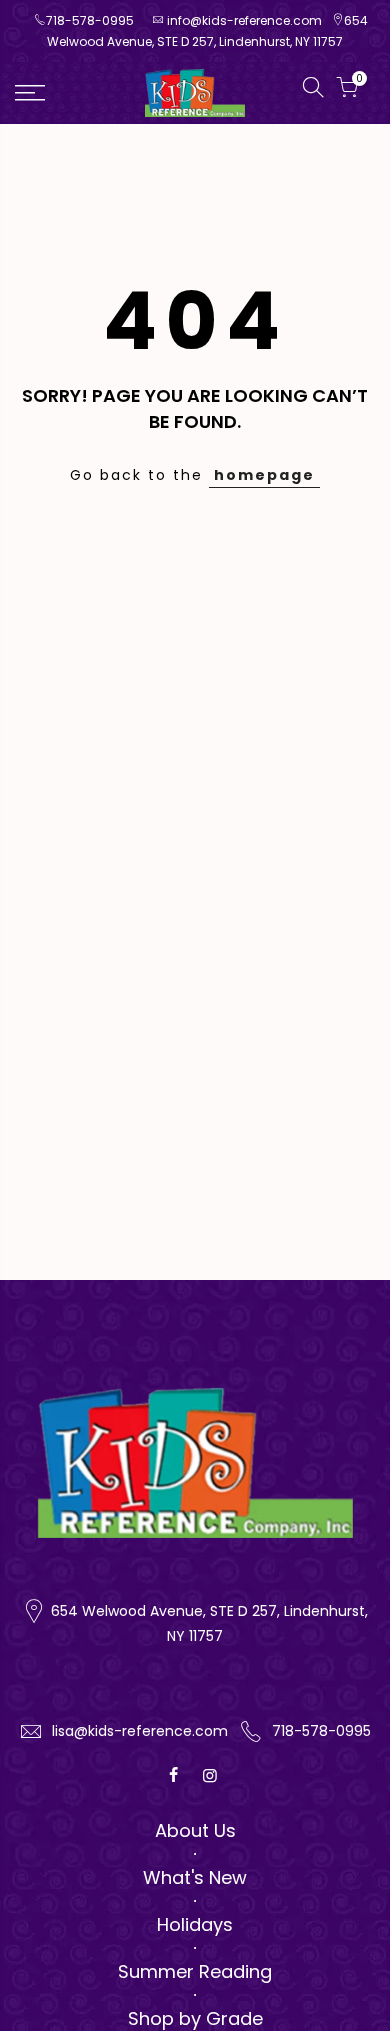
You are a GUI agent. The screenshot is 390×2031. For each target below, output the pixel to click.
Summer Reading (195, 1971)
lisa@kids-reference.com (140, 1731)
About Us (195, 1830)
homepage (264, 475)
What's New (195, 1877)
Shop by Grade (195, 2018)
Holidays (195, 1924)
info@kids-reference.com (244, 20)
